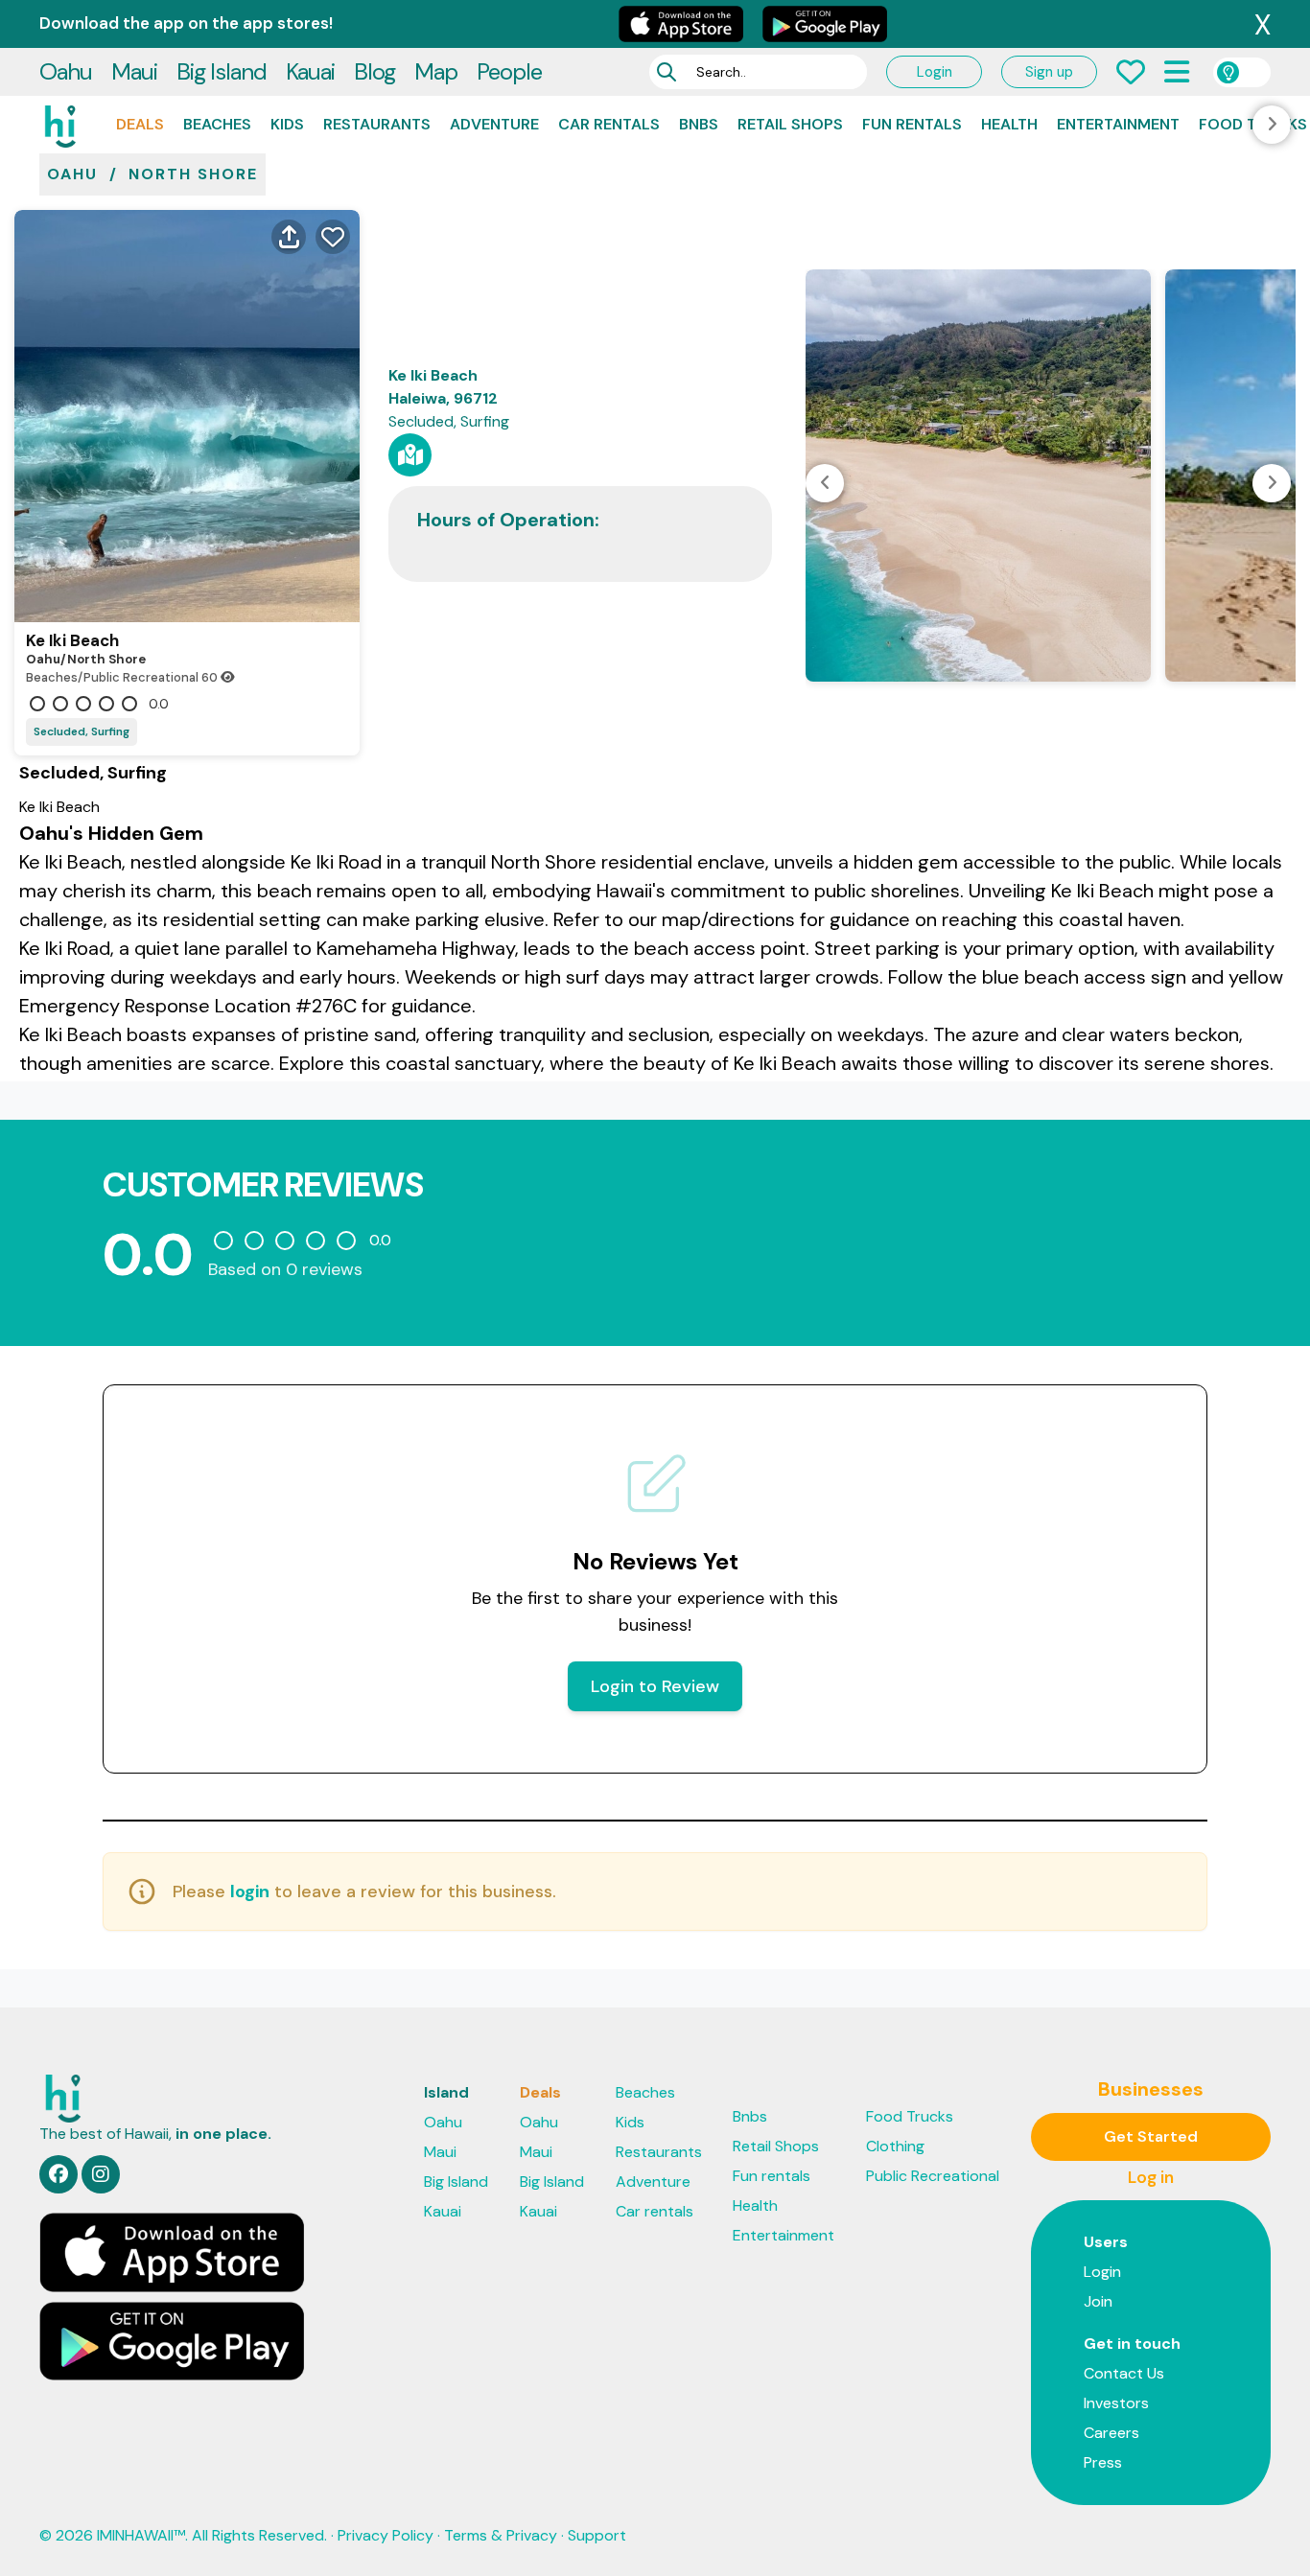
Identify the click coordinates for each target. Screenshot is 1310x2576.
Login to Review (655, 1686)
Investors (1116, 2403)
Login (935, 72)
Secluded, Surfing (82, 731)
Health (1009, 124)
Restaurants (377, 124)
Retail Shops (790, 124)
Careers (1111, 2433)
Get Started (1151, 2136)
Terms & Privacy (501, 2535)
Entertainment (1118, 124)
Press (1103, 2462)
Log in (1151, 2177)
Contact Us (1124, 2373)
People (509, 71)
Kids (287, 124)
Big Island (222, 71)
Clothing (895, 2146)
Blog (374, 71)
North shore (193, 174)
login (250, 1891)
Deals (140, 124)
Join (1098, 2301)
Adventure (494, 124)
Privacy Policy (386, 2535)
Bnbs (699, 124)
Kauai (310, 71)
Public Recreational (933, 2176)
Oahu (66, 71)
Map (436, 71)
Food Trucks (910, 2116)
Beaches (217, 124)
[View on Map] (410, 455)
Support (597, 2535)
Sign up (1049, 72)
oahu (72, 174)
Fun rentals (912, 124)
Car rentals (609, 124)
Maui (134, 71)
